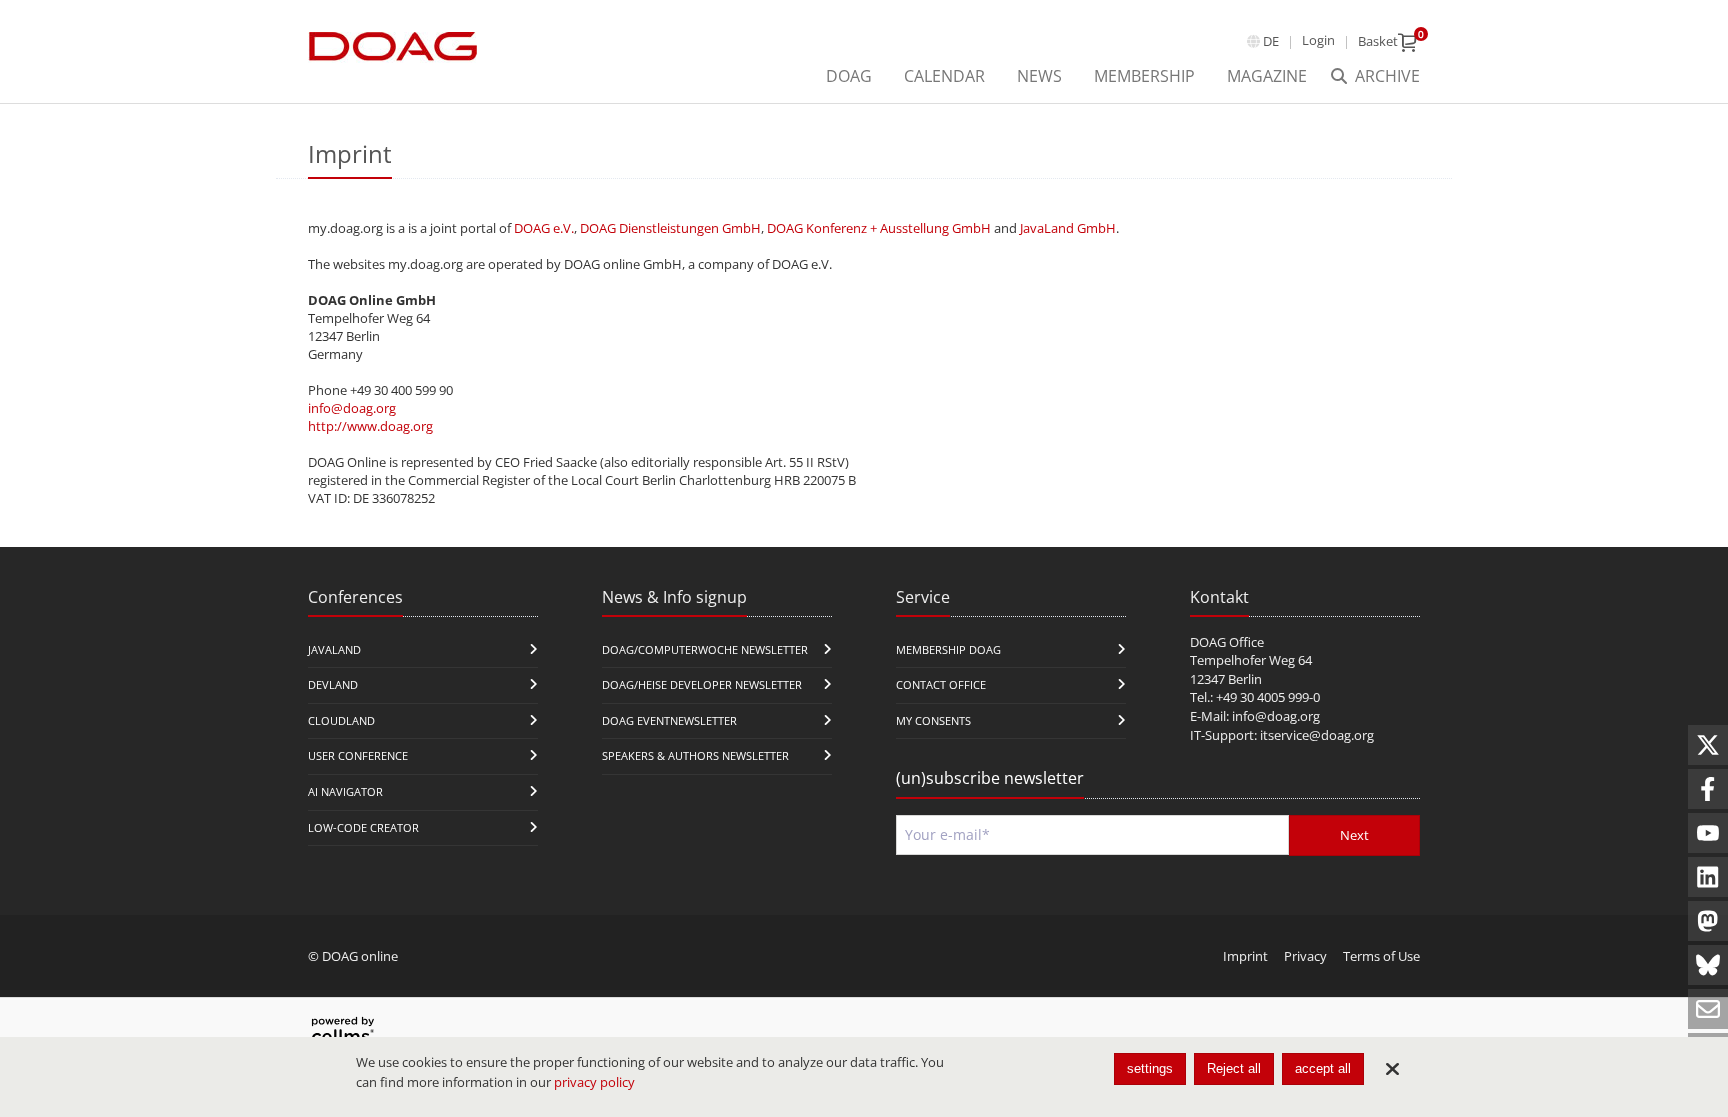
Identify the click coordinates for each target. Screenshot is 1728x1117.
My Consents (933, 720)
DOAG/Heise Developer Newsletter (702, 684)
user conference (358, 755)
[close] (1392, 1069)
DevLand (333, 684)
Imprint (1245, 956)
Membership (1144, 76)
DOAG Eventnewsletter (669, 720)
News (1039, 76)
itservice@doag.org (1317, 735)
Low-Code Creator (363, 827)
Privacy (1305, 956)
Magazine (1267, 76)
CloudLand (341, 720)
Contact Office (941, 684)
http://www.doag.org (370, 426)
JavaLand (334, 649)
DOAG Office (1227, 642)
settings (1150, 1068)
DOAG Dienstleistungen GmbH (670, 228)
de (1271, 41)
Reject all (1234, 1068)
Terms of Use (1381, 956)
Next (1354, 835)
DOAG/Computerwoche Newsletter (705, 649)
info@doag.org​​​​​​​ (1276, 716)
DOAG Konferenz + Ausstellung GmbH (879, 228)
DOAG (849, 76)
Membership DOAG (948, 649)
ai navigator (345, 791)
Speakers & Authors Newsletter (695, 755)
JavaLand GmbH (1068, 228)
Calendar (944, 76)
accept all (1323, 1068)
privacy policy (594, 1082)
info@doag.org (352, 408)
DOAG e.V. (544, 228)
